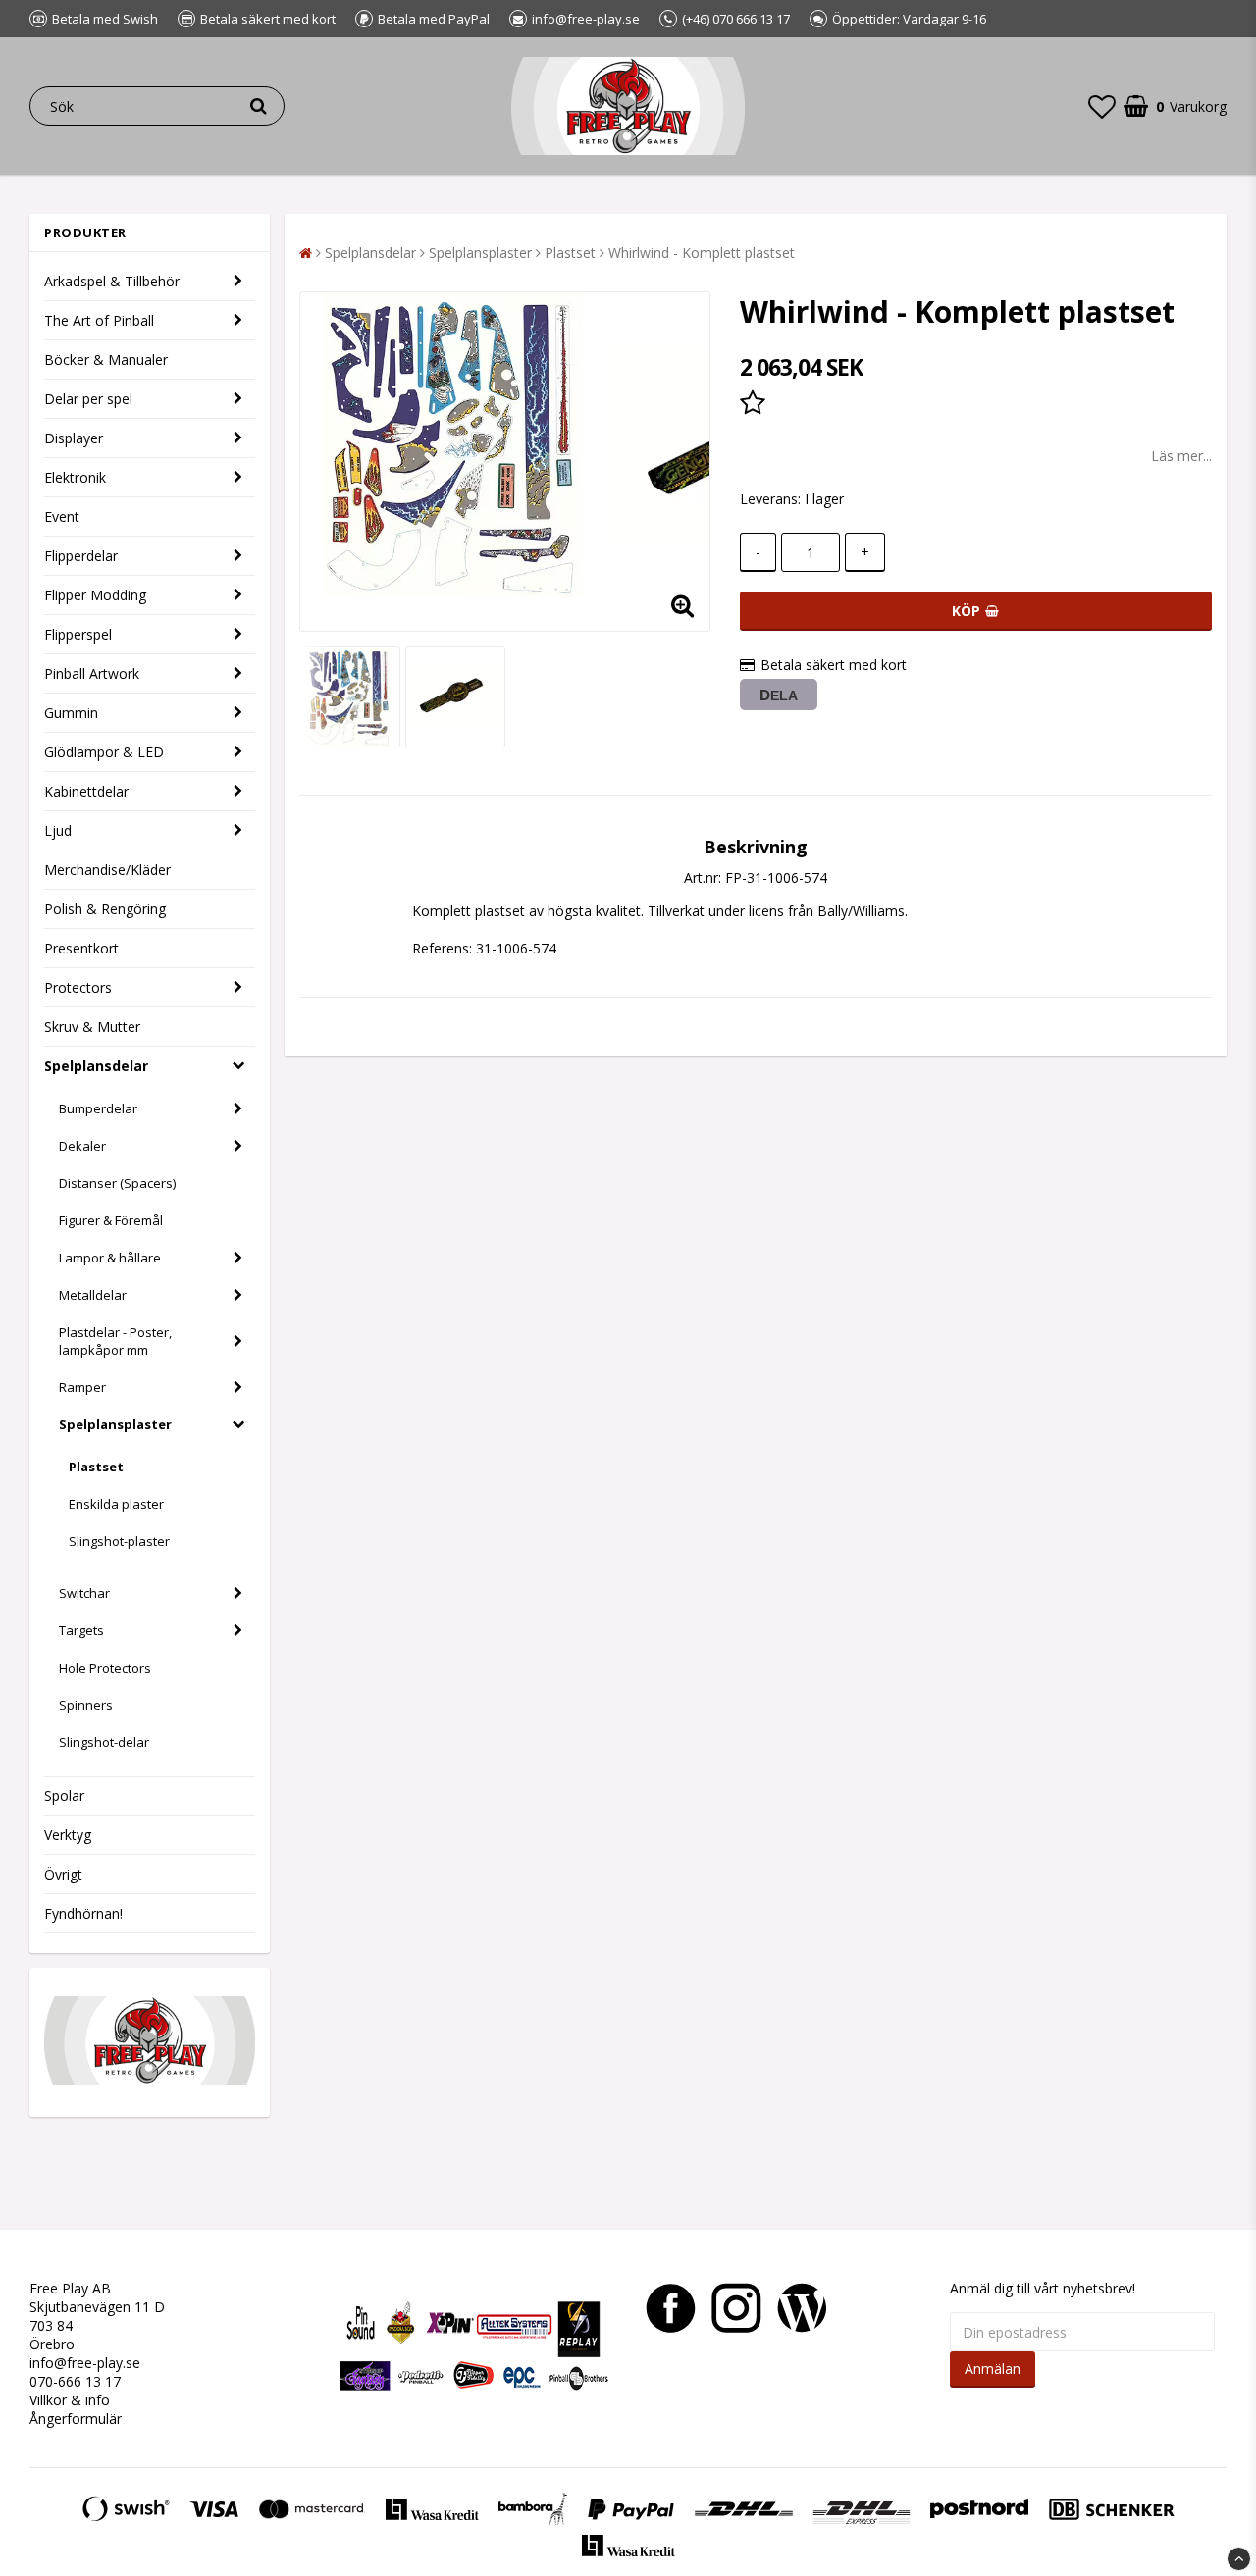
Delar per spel (88, 399)
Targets (81, 1630)
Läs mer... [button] (1181, 456)
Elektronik (75, 477)
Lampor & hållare (110, 1258)
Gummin (71, 713)
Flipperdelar (81, 556)
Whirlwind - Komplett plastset (702, 253)
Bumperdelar (98, 1108)
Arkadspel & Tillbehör (112, 281)
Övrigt (63, 1874)
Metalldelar (93, 1295)
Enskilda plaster (116, 1504)
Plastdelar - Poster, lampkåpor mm (115, 1341)
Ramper (82, 1387)
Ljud (58, 830)
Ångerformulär (76, 2419)
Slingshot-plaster (119, 1541)
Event (62, 516)
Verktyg (68, 1835)
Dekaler (82, 1146)
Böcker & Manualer (106, 360)
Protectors (78, 987)
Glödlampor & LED (104, 752)
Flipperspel (78, 634)
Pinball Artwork (92, 673)
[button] (1102, 106)
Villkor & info (70, 2400)
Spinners (86, 1705)
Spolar (64, 1796)
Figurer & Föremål (111, 1220)
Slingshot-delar (104, 1742)
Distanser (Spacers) (117, 1183)
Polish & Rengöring (105, 909)
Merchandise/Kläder (107, 870)
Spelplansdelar (96, 1066)
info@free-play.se (85, 2363)
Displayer (74, 438)
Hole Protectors (105, 1668)
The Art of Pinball (99, 320)
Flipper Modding (95, 595)
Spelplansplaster (115, 1424)
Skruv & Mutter (92, 1027)
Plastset (96, 1467)
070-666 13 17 (75, 2381)
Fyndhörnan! (83, 1913)
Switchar (84, 1593)
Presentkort (81, 948)
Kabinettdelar (86, 791)
